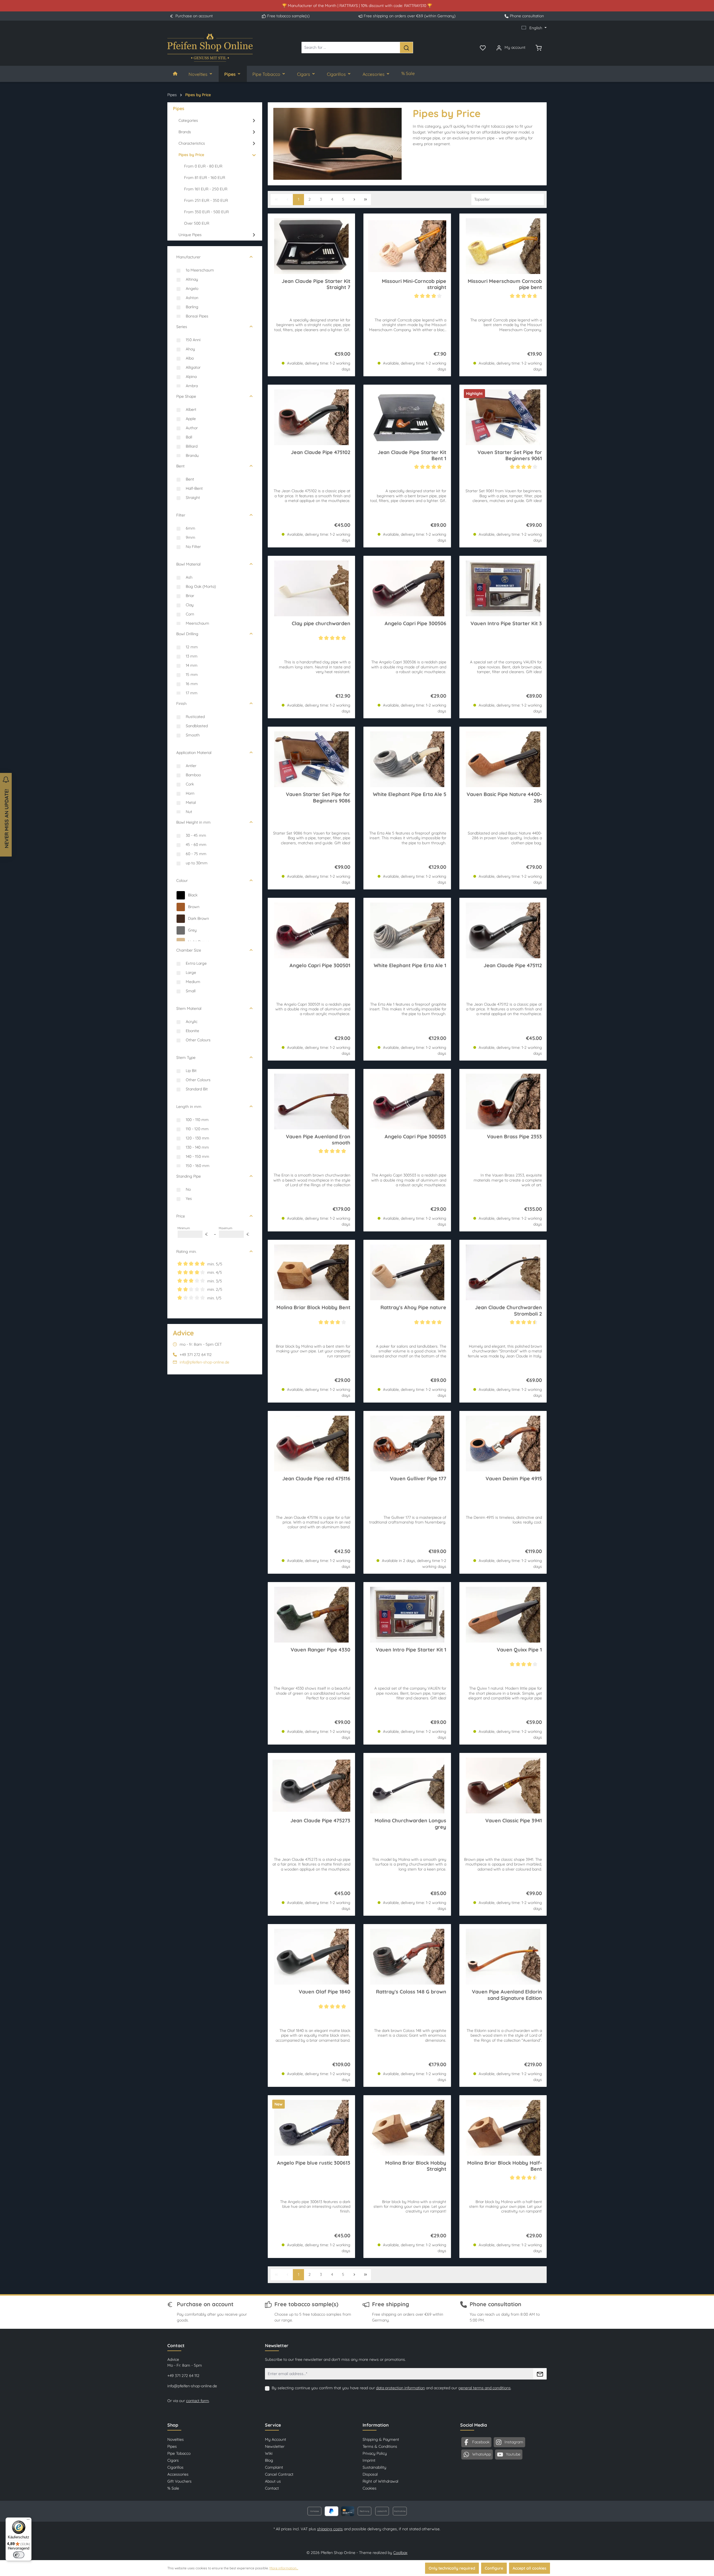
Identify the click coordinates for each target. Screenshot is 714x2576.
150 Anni (193, 340)
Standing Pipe (189, 1176)
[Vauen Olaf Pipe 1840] (311, 1957)
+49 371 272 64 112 (183, 2376)
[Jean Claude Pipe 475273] (311, 1786)
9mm (190, 537)
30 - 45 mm (196, 835)
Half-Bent (194, 488)
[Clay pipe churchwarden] (311, 588)
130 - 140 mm (197, 1147)
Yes (189, 1199)
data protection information (400, 2388)
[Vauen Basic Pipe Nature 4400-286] (503, 759)
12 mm (192, 647)
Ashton (192, 298)
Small (191, 991)
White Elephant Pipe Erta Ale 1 (410, 966)
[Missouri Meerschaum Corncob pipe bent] (503, 246)
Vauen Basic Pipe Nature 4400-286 (504, 797)
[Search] (406, 48)
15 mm (192, 675)
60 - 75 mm (196, 854)
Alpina (191, 377)
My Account (276, 2439)
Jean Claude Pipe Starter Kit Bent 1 (412, 455)
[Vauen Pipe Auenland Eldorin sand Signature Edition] (503, 1957)
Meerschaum (197, 623)
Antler (191, 766)
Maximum (234, 1232)
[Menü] (28, 2521)
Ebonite (192, 1031)
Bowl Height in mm (193, 822)
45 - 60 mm (196, 845)
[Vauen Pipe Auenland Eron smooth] (311, 1102)
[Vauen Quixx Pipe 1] (503, 1615)
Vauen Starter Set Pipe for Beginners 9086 (318, 797)
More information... (284, 2568)
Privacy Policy (375, 2453)
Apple (191, 419)
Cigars (173, 2460)
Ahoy (190, 349)
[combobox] (351, 48)
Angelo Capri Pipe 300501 (320, 966)
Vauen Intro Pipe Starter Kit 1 (411, 1650)
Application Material (194, 753)
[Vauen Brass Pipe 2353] (503, 1102)
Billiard (192, 446)
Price (181, 1216)
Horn (190, 793)
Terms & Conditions (380, 2446)
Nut (189, 812)
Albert (191, 409)
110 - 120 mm (197, 1129)
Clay (190, 605)
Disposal (370, 2474)
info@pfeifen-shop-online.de (204, 1362)
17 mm (192, 693)
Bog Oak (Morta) (201, 586)
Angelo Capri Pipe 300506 (415, 624)
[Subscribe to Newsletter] (540, 2374)
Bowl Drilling (187, 634)
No (188, 1189)
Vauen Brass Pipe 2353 (514, 1137)
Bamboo (193, 775)
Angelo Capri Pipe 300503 (415, 1137)
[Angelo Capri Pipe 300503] (407, 1102)
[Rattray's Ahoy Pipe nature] (407, 1272)
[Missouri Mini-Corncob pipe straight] (407, 246)
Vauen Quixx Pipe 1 (519, 1650)
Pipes (172, 2446)
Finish (181, 704)
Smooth (193, 735)
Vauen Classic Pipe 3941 (514, 1821)
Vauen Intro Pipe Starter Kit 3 (506, 624)
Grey (192, 930)
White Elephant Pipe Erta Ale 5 (409, 794)
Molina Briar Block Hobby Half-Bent (505, 2166)
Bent (180, 466)
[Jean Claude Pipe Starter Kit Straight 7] (311, 246)
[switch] (19, 2555)
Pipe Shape (186, 396)
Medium (193, 982)
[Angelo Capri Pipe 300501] (311, 930)
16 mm (192, 684)
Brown (194, 907)
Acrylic (192, 1022)
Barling (192, 307)
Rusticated (195, 717)
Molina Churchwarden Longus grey (410, 1824)
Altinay (192, 279)
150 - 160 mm (198, 1166)
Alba (190, 358)
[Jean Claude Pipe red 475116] (311, 1444)
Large (191, 972)
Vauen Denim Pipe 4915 (514, 1479)
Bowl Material (188, 564)
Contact (272, 2488)
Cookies (370, 2488)
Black (193, 895)
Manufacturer (188, 257)
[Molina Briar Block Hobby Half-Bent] (503, 2128)
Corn (190, 614)
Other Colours (198, 1040)
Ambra (192, 386)
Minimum (193, 1232)
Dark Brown (198, 918)
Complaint (274, 2467)
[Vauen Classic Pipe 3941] (503, 1786)
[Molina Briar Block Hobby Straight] (407, 2128)
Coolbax (400, 2553)
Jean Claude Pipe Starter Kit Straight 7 (316, 284)
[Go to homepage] (210, 48)
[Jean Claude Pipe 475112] (503, 930)
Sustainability (374, 2467)
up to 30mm (197, 863)
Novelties (176, 2439)
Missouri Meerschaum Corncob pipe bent (505, 284)
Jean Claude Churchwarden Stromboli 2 (508, 1311)
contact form (197, 2401)
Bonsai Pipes (197, 316)
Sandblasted (197, 726)
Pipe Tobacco (179, 2453)
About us (273, 2481)
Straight (193, 498)
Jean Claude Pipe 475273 (320, 1821)
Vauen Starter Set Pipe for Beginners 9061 (510, 455)
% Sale (173, 2488)
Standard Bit (197, 1089)
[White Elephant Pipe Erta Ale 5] (407, 759)
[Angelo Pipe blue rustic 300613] (311, 2128)
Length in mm (189, 1107)
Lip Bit (191, 1071)
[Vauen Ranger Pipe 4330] (311, 1615)
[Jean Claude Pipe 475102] (311, 417)
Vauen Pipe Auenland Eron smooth (318, 1140)
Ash (189, 577)
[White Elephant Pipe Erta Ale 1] (407, 930)
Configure (494, 2568)
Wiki (269, 2453)
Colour (182, 881)
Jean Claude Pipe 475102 (321, 452)
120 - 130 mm (197, 1138)
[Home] (175, 74)
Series (182, 327)
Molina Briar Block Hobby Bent (313, 1308)
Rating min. (186, 1251)
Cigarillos (175, 2467)
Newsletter (275, 2446)
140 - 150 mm (197, 1156)
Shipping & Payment (381, 2439)
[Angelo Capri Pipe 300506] (407, 588)
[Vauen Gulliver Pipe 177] (407, 1444)
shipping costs (330, 2529)
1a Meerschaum (200, 270)
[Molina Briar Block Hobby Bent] (311, 1272)
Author (192, 428)
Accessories (178, 2474)
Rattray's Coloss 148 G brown (411, 1992)
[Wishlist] (483, 47)
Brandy (192, 455)
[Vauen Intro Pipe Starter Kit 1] (407, 1615)
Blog (269, 2460)
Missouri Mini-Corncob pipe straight (414, 284)
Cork (190, 784)
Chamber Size (189, 950)
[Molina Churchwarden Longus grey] (407, 1786)
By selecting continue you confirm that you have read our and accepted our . (392, 2388)
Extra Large (196, 963)
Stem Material (189, 1008)
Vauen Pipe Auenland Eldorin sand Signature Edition (507, 1995)
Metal (191, 802)
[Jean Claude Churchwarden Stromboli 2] (503, 1272)
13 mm (192, 656)
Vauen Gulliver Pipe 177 (418, 1479)
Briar (190, 596)
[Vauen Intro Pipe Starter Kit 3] (503, 588)
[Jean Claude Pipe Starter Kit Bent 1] (407, 417)
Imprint (369, 2460)
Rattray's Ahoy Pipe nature (413, 1308)
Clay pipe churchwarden (321, 624)
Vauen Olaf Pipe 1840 (325, 1992)
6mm (190, 528)
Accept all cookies (530, 2568)
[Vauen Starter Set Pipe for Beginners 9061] (503, 417)
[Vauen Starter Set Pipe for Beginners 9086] (311, 759)
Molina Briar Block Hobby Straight (416, 2166)
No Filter (193, 547)
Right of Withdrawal (380, 2481)
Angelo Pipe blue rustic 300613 (314, 2163)
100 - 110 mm (197, 1120)
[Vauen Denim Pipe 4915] (503, 1444)
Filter (181, 515)
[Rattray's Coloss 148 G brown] (407, 1957)
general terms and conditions (484, 2388)
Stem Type (186, 1057)
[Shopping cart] (539, 47)
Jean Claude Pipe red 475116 (316, 1479)
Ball (189, 437)
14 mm (192, 665)
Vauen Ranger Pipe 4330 (320, 1650)
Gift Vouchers (179, 2481)
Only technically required (452, 2568)
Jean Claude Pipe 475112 (513, 966)
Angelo (192, 288)
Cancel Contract (279, 2474)
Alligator (193, 367)
